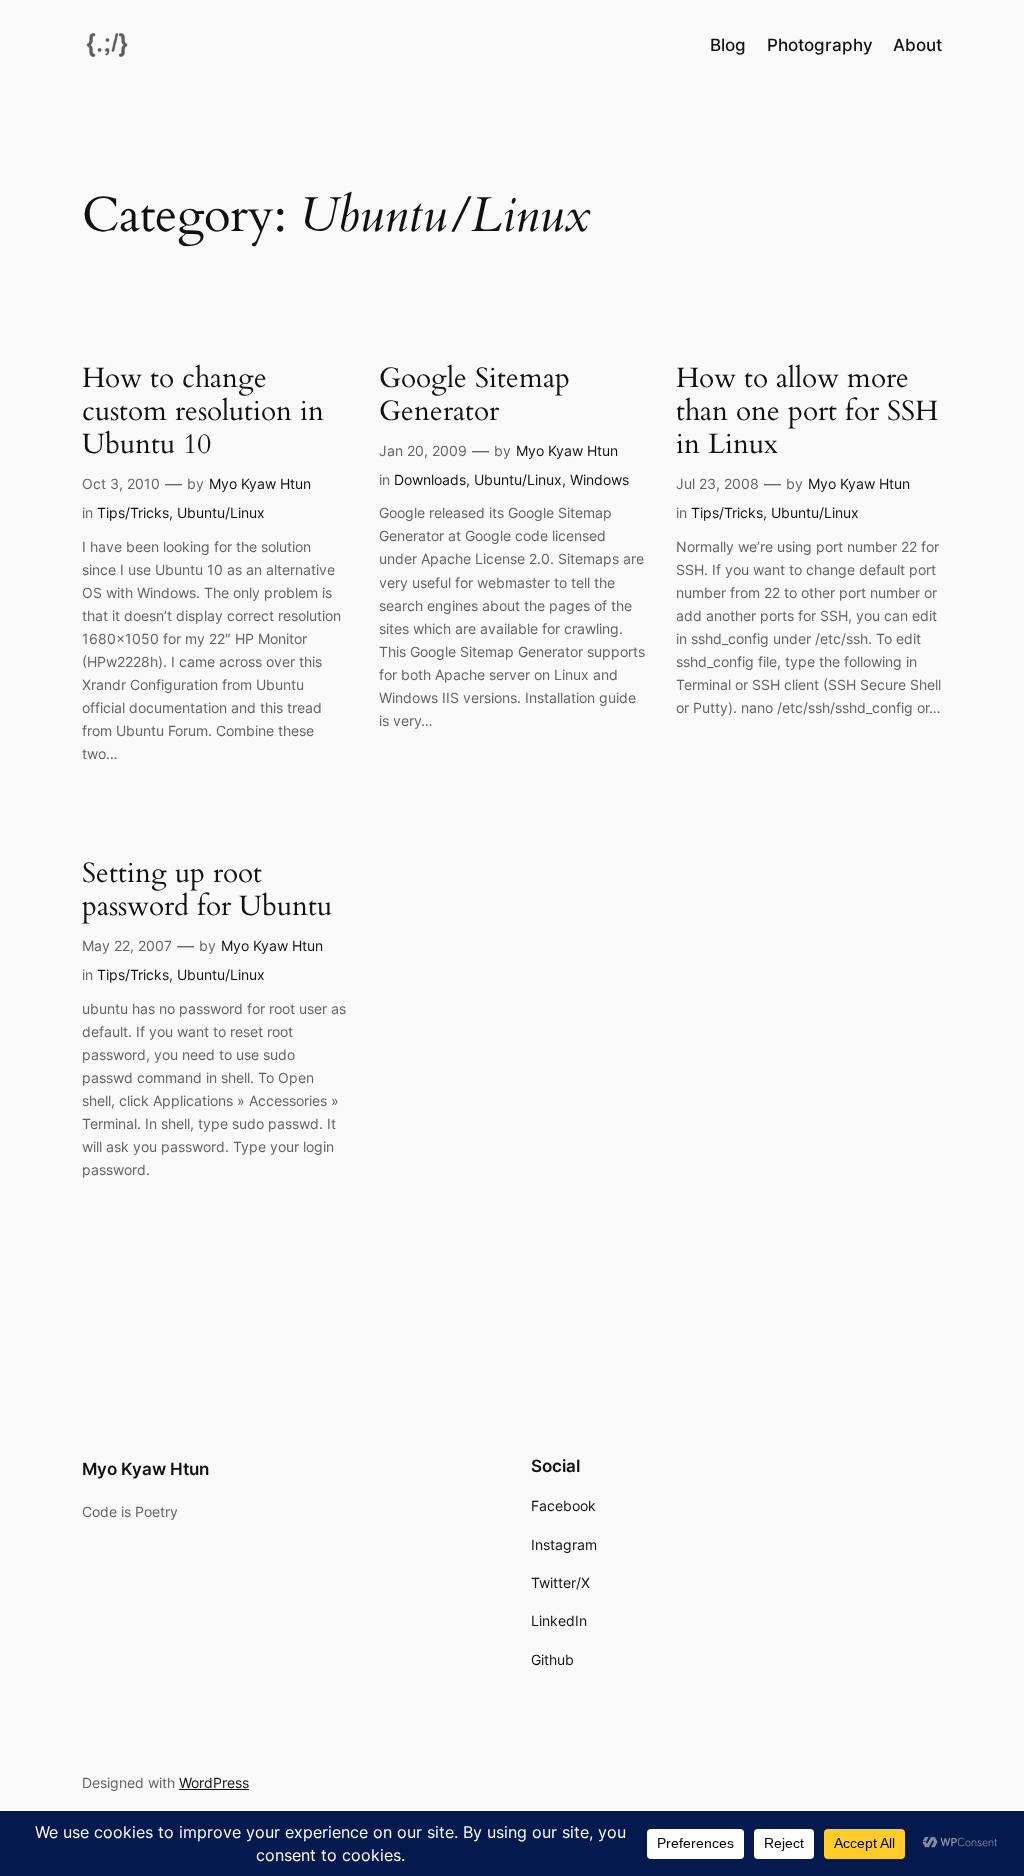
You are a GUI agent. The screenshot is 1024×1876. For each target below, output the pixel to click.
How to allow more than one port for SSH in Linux (807, 411)
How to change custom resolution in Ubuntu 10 (203, 411)
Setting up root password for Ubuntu (207, 890)
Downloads (430, 479)
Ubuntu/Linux (221, 512)
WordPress (214, 1782)
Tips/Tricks (133, 512)
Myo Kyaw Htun (260, 483)
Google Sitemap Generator (474, 395)
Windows (599, 479)
